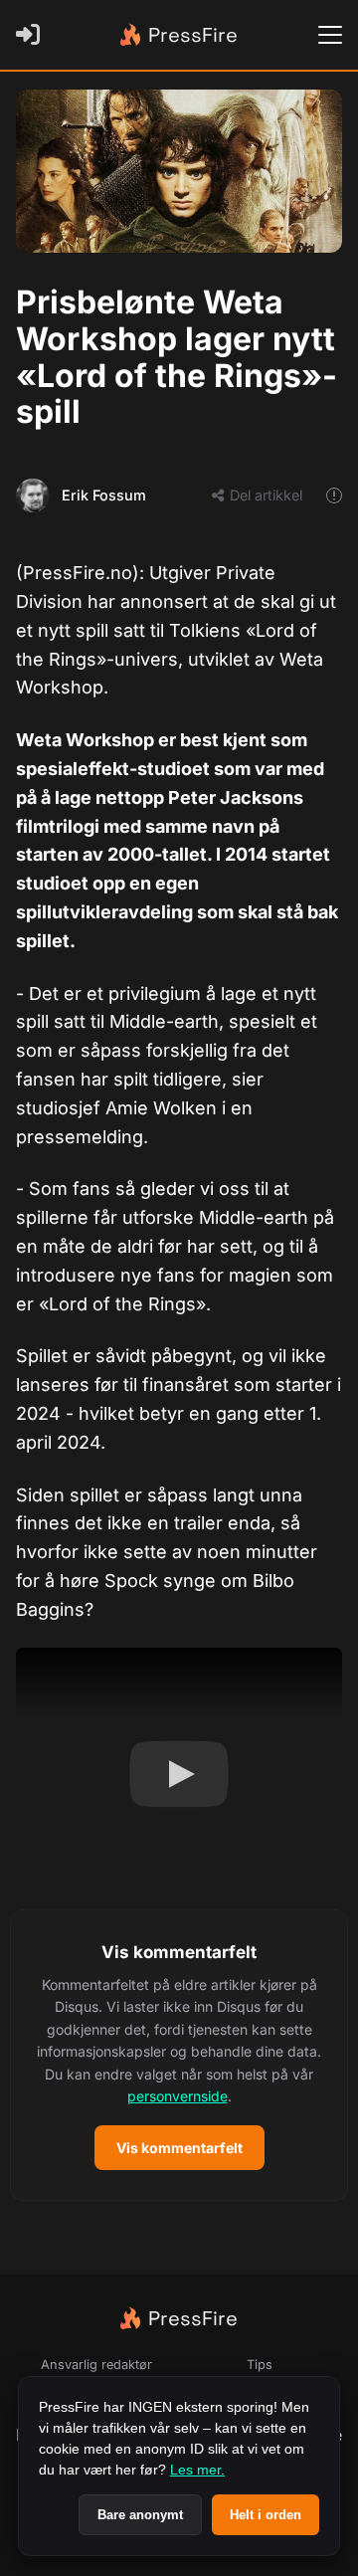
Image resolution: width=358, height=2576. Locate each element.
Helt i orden (266, 2515)
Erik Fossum (104, 495)
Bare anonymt (140, 2515)
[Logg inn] (32, 35)
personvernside (178, 2096)
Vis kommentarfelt (179, 2148)
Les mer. (197, 2470)
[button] (179, 2055)
